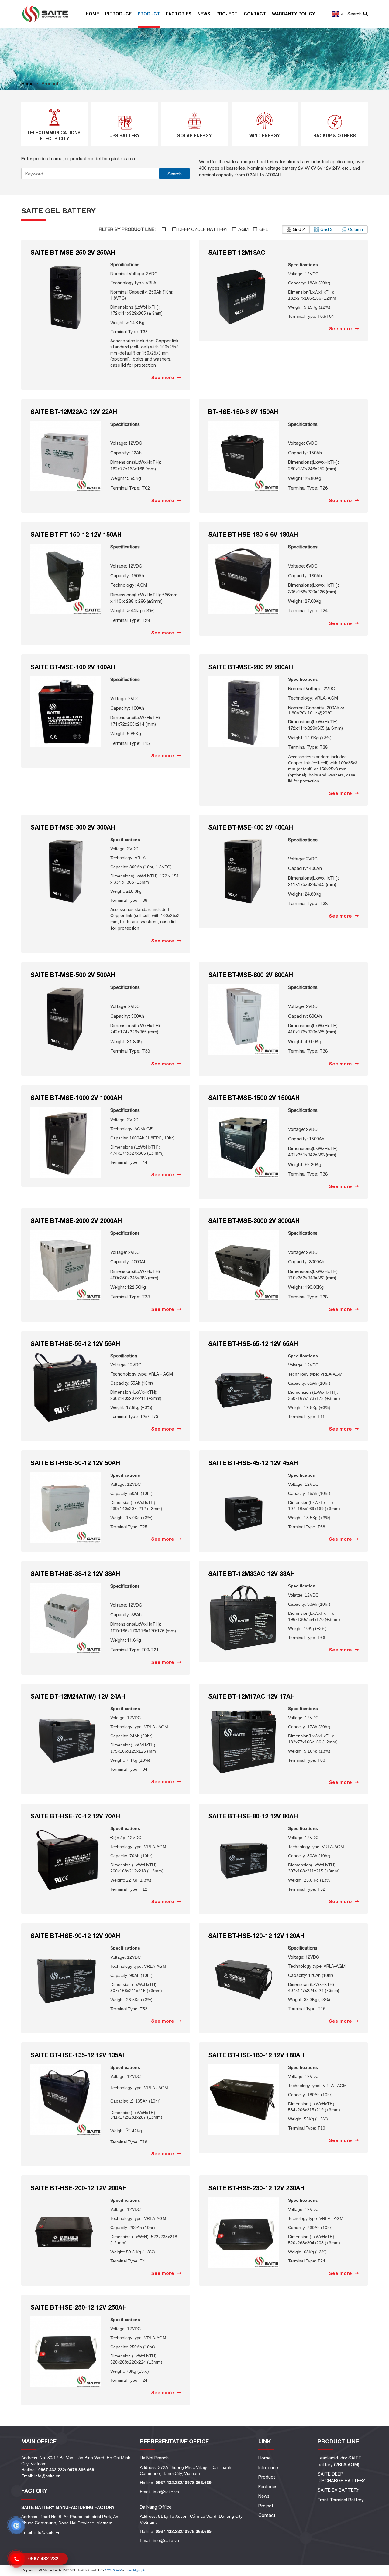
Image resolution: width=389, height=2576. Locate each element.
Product (149, 14)
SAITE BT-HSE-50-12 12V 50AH (75, 1463)
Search (175, 174)
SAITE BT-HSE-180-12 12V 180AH (256, 2055)
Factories (179, 14)
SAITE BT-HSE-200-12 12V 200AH (79, 2188)
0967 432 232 (43, 2559)
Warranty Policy (294, 14)
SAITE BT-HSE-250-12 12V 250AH (79, 2307)
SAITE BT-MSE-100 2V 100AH (73, 667)
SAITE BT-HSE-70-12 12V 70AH (75, 1816)
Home (92, 14)
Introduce (118, 14)
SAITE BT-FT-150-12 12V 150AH (76, 534)
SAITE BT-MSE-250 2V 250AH (73, 252)
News (204, 14)
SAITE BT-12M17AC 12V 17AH (251, 1696)
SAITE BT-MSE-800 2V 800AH (251, 975)
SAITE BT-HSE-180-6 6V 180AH (253, 534)
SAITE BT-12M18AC (237, 252)
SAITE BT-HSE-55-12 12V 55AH (75, 1343)
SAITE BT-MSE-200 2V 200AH (251, 667)
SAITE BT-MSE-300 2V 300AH (73, 827)
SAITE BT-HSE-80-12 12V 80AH (253, 1816)
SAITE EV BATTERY (338, 2490)
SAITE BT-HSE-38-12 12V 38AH (75, 1573)
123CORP (113, 2570)
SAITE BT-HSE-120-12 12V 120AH (256, 1936)
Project (227, 14)
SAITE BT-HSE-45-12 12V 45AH (253, 1463)
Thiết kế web (87, 2570)
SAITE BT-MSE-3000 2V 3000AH (254, 1220)
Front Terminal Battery (341, 2500)
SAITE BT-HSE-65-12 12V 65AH (253, 1343)
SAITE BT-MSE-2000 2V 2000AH (76, 1220)
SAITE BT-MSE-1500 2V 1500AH (254, 1098)
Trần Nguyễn (136, 2570)
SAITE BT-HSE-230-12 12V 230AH (256, 2188)
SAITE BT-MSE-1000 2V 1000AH (76, 1098)
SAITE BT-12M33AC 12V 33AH (251, 1573)
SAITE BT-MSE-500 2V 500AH (73, 975)
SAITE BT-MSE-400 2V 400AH (251, 827)
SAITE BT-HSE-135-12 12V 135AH (79, 2055)
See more (163, 377)
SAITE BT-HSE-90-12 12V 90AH (75, 1936)
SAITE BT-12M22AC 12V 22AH (74, 412)
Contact (255, 14)
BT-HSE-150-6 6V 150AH (243, 412)
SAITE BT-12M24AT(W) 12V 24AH (78, 1696)
